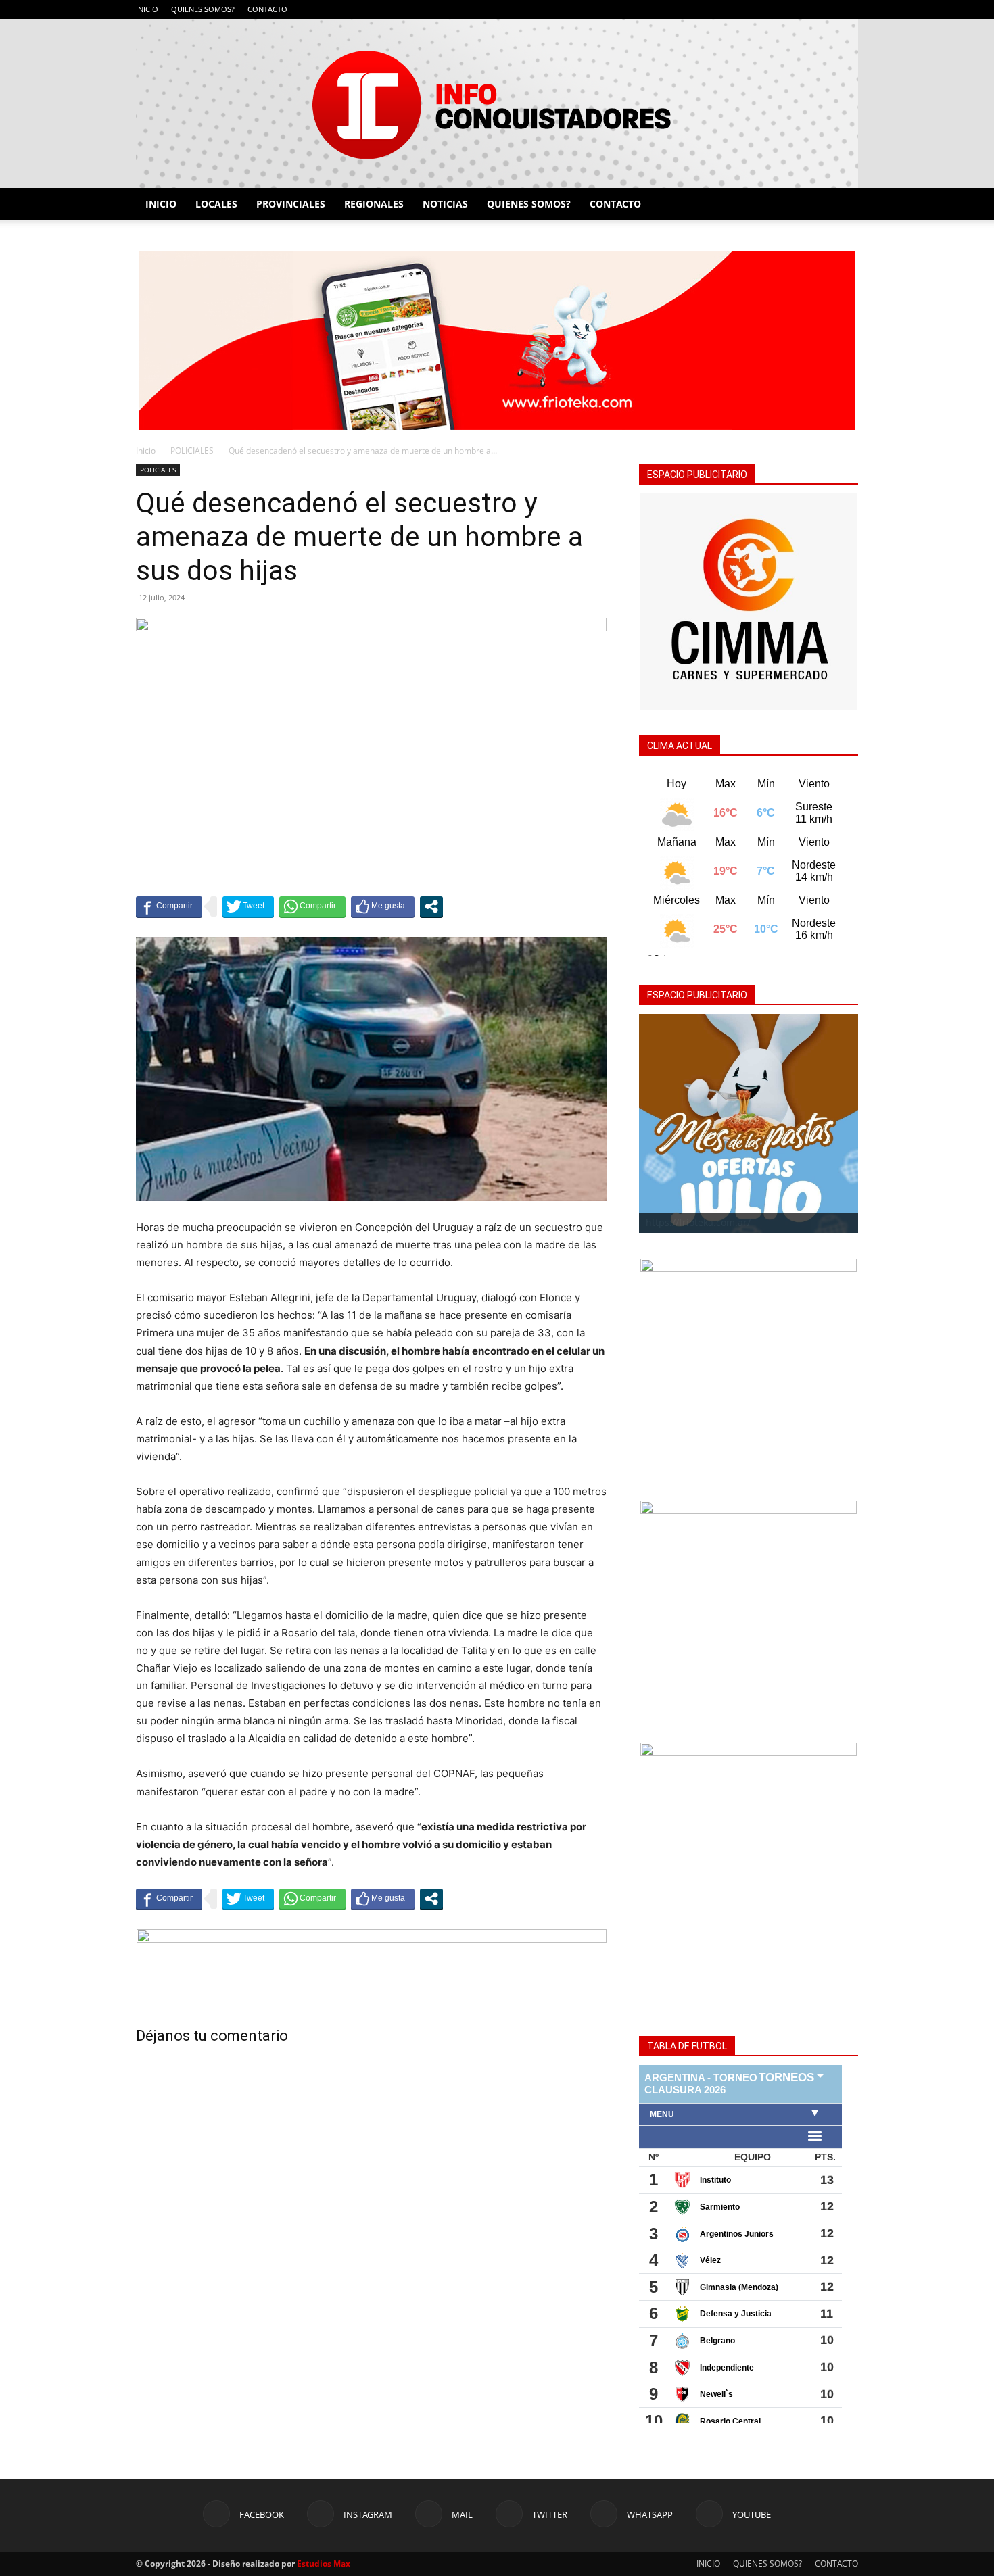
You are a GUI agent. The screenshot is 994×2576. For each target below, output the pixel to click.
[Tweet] (248, 906)
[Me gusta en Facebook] (383, 906)
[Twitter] (803, 9)
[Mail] (781, 9)
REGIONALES (374, 204)
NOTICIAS (445, 204)
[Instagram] (759, 9)
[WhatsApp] (826, 9)
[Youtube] (848, 9)
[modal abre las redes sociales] (431, 906)
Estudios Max (324, 2563)
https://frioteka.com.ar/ (698, 1222)
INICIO (147, 9)
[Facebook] (736, 9)
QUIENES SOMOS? (203, 9)
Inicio (146, 451)
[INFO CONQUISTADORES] (497, 103)
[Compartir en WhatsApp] (312, 906)
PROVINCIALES (291, 204)
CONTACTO (267, 9)
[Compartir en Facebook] (169, 906)
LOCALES (216, 204)
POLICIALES (192, 451)
